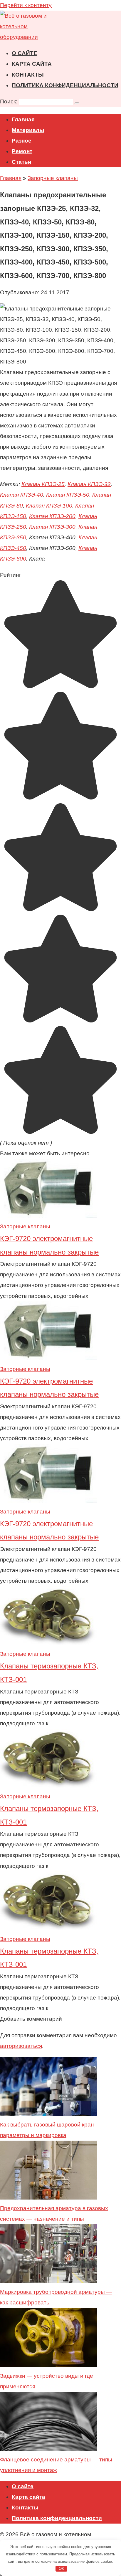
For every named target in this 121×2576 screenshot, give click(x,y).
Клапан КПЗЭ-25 (43, 484)
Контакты (28, 75)
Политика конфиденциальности (65, 85)
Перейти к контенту (26, 5)
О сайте (25, 53)
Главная (23, 119)
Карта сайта (32, 64)
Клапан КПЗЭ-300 (52, 527)
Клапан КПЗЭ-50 (68, 495)
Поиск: (9, 101)
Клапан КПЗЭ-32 (89, 484)
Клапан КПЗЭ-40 (22, 495)
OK (62, 2568)
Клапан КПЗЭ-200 (52, 516)
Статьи (22, 162)
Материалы (28, 130)
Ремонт (22, 151)
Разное (22, 141)
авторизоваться (21, 2046)
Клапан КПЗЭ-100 (49, 506)
